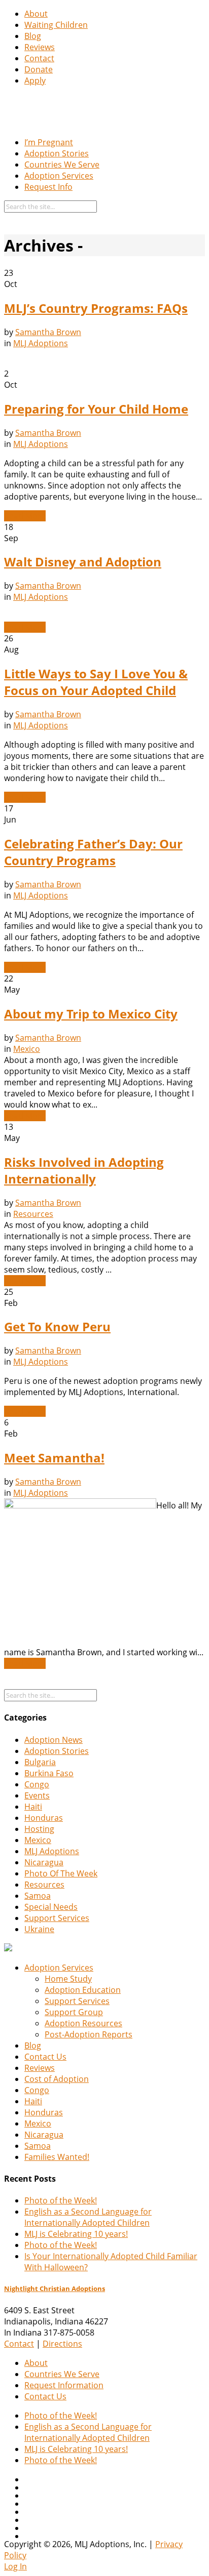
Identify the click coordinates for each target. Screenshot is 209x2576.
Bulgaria (40, 1762)
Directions (62, 2344)
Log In (15, 2566)
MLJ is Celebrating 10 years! (76, 2234)
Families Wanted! (57, 2157)
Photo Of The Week (61, 1873)
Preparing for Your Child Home (96, 409)
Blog (33, 36)
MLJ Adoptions (41, 343)
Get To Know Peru (57, 1326)
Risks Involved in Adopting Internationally (84, 1170)
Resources (33, 1214)
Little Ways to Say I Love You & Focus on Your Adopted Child (96, 682)
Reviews (40, 47)
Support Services (57, 1918)
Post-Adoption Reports (89, 2034)
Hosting (39, 1829)
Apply (35, 80)
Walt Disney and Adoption (83, 562)
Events (37, 1795)
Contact (39, 58)
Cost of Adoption (57, 2079)
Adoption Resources (83, 2023)
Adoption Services (59, 176)
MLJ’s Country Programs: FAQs (96, 308)
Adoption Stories (57, 153)
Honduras (44, 1818)
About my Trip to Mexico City (91, 1014)
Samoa (38, 1896)
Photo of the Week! (61, 2200)
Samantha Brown (48, 332)
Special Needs (51, 1907)
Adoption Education (83, 1990)
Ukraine (39, 1929)
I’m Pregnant (49, 142)
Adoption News (54, 1740)
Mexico (27, 1049)
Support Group (74, 2012)
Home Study (68, 1979)
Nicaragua (44, 1862)
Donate (39, 69)
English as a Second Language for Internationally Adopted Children (88, 2217)
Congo (37, 1784)
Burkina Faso (49, 1773)
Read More (25, 516)
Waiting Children (56, 25)
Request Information (64, 2385)
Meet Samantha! (54, 1458)
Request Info (48, 187)
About (36, 14)
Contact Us (45, 2057)
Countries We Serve (62, 165)
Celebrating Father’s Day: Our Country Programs (93, 852)
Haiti (33, 1807)
